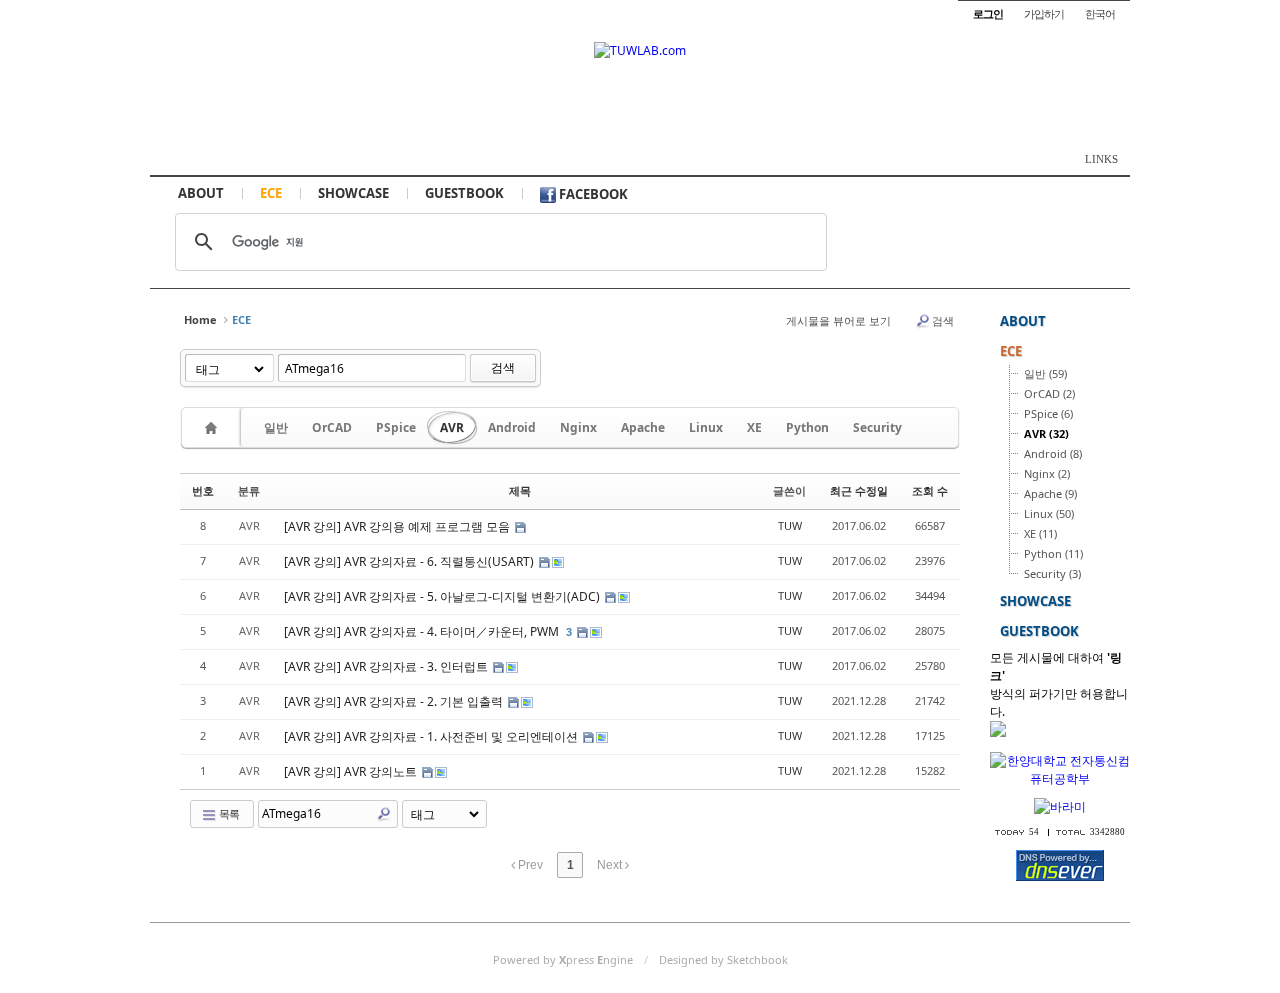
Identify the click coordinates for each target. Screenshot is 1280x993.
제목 (520, 490)
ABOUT (201, 193)
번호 (203, 490)
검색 (943, 320)
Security (877, 427)
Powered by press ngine (563, 959)
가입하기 (1044, 13)
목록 (228, 813)
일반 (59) (1045, 373)
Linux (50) (1049, 513)
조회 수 (930, 490)
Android (512, 427)
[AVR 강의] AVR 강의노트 (352, 771)
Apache (643, 427)
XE (754, 427)
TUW (790, 525)
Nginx (578, 427)
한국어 (1100, 13)
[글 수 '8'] (214, 427)
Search (384, 814)
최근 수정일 (859, 490)
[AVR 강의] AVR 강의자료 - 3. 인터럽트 (387, 666)
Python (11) (1053, 553)
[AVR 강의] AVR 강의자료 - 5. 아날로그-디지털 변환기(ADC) (443, 596)
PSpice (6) (1048, 413)
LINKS (1101, 159)
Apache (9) (1050, 493)
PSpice (396, 427)
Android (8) (1053, 453)
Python (807, 427)
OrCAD (332, 427)
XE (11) (1040, 533)
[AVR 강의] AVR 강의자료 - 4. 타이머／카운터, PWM (423, 631)
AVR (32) (1046, 433)
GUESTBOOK (464, 193)
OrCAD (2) (1049, 393)
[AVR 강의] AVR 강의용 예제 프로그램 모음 (398, 526)
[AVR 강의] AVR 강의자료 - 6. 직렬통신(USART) (410, 561)
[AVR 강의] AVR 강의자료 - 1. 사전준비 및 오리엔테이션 (432, 736)
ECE (271, 193)
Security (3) (1052, 573)
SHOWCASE (353, 193)
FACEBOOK (592, 194)
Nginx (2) (1047, 473)
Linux (706, 427)
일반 (276, 427)
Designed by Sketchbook (723, 959)
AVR (452, 427)
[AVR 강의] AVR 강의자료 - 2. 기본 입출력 (395, 701)
